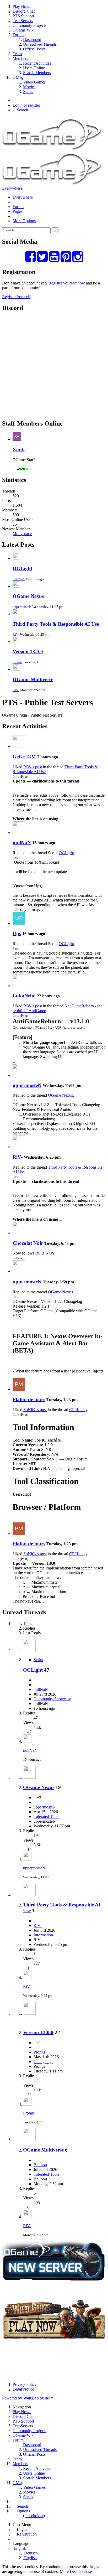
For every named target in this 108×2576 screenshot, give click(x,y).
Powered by (28, 2398)
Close (87, 2571)
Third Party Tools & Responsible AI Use (56, 624)
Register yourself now (67, 283)
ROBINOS (45, 1253)
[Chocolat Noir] (19, 1233)
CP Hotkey (78, 1410)
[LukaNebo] (19, 986)
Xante (19, 450)
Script (38, 1660)
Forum (18, 207)
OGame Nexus (28, 596)
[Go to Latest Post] (27, 1741)
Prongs (17, 662)
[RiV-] (19, 1147)
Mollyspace (22, 534)
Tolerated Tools (46, 1816)
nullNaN (19, 579)
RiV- (16, 634)
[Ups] (19, 923)
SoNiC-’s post (35, 1410)
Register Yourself (16, 297)
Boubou (40, 2165)
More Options (24, 221)
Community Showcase (52, 1699)
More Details (71, 2571)
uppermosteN (22, 607)
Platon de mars (29, 1399)
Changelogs (43, 2062)
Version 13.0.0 (28, 652)
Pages (17, 211)
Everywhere (12, 188)
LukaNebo (24, 996)
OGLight (22, 569)
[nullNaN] (19, 833)
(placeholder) (34, 2516)
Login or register (26, 105)
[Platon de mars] (19, 1389)
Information (43, 1935)
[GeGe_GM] (19, 746)
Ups (17, 933)
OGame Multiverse (33, 679)
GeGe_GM (24, 757)
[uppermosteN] (19, 1075)
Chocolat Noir (28, 1243)
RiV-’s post (33, 767)
